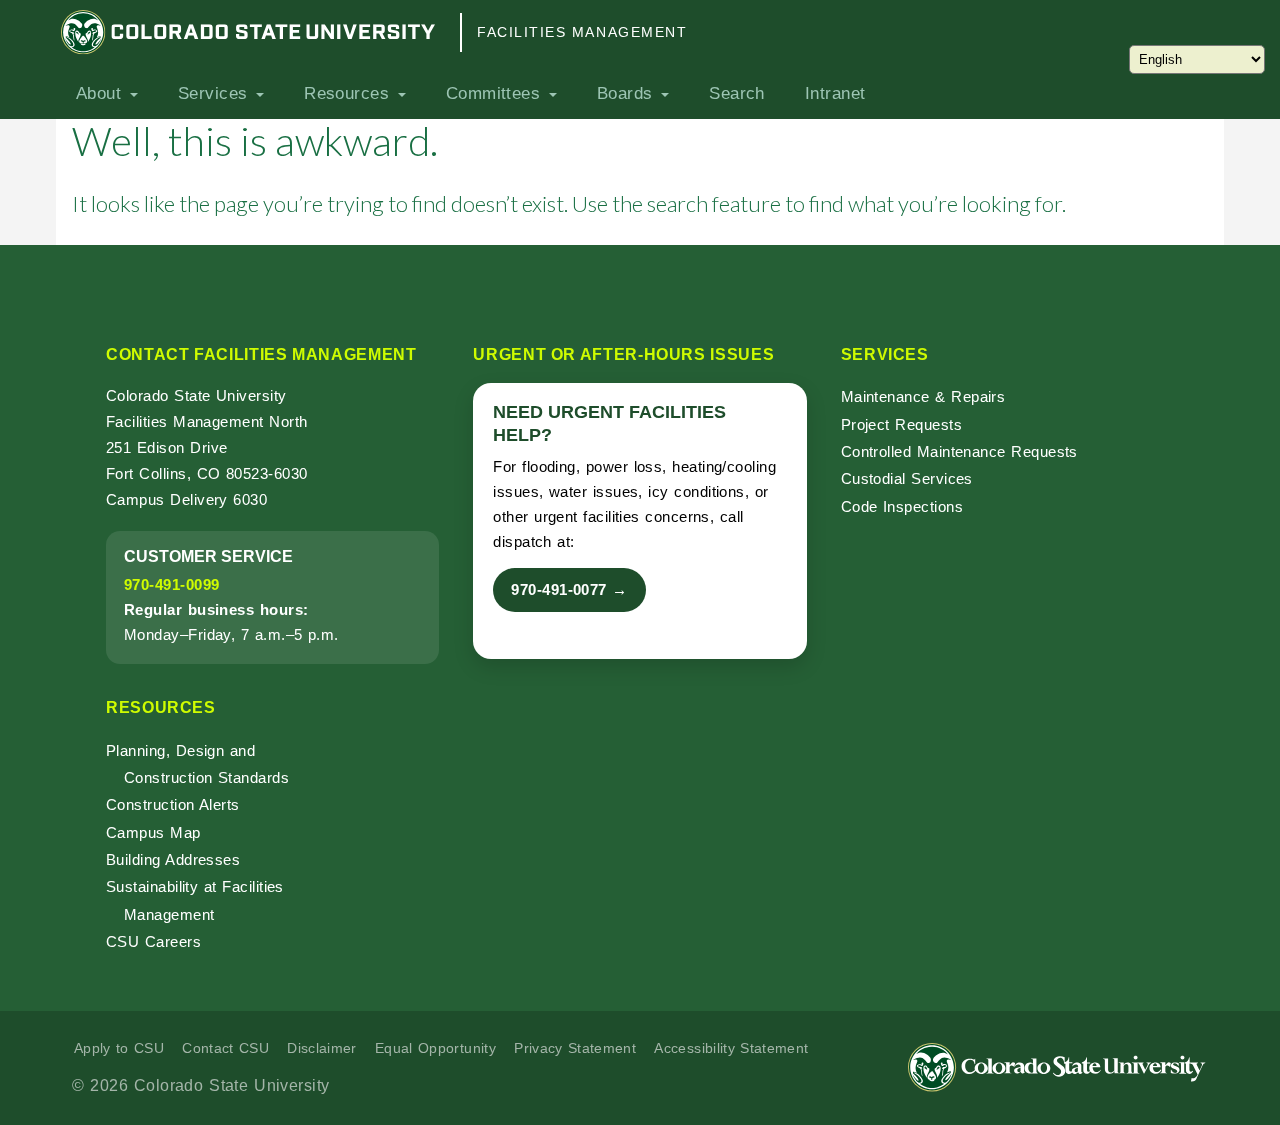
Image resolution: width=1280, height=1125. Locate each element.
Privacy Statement (575, 1048)
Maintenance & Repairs (923, 396)
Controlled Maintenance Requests (959, 451)
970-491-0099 (171, 584)
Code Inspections (902, 506)
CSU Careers (153, 941)
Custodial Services (907, 478)
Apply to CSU (119, 1048)
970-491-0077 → (569, 589)
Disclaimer (322, 1048)
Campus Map (153, 832)
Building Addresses (173, 859)
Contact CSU (225, 1048)
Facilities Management (582, 32)
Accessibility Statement (731, 1048)
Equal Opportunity (435, 1048)
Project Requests (901, 424)
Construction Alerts (173, 804)
